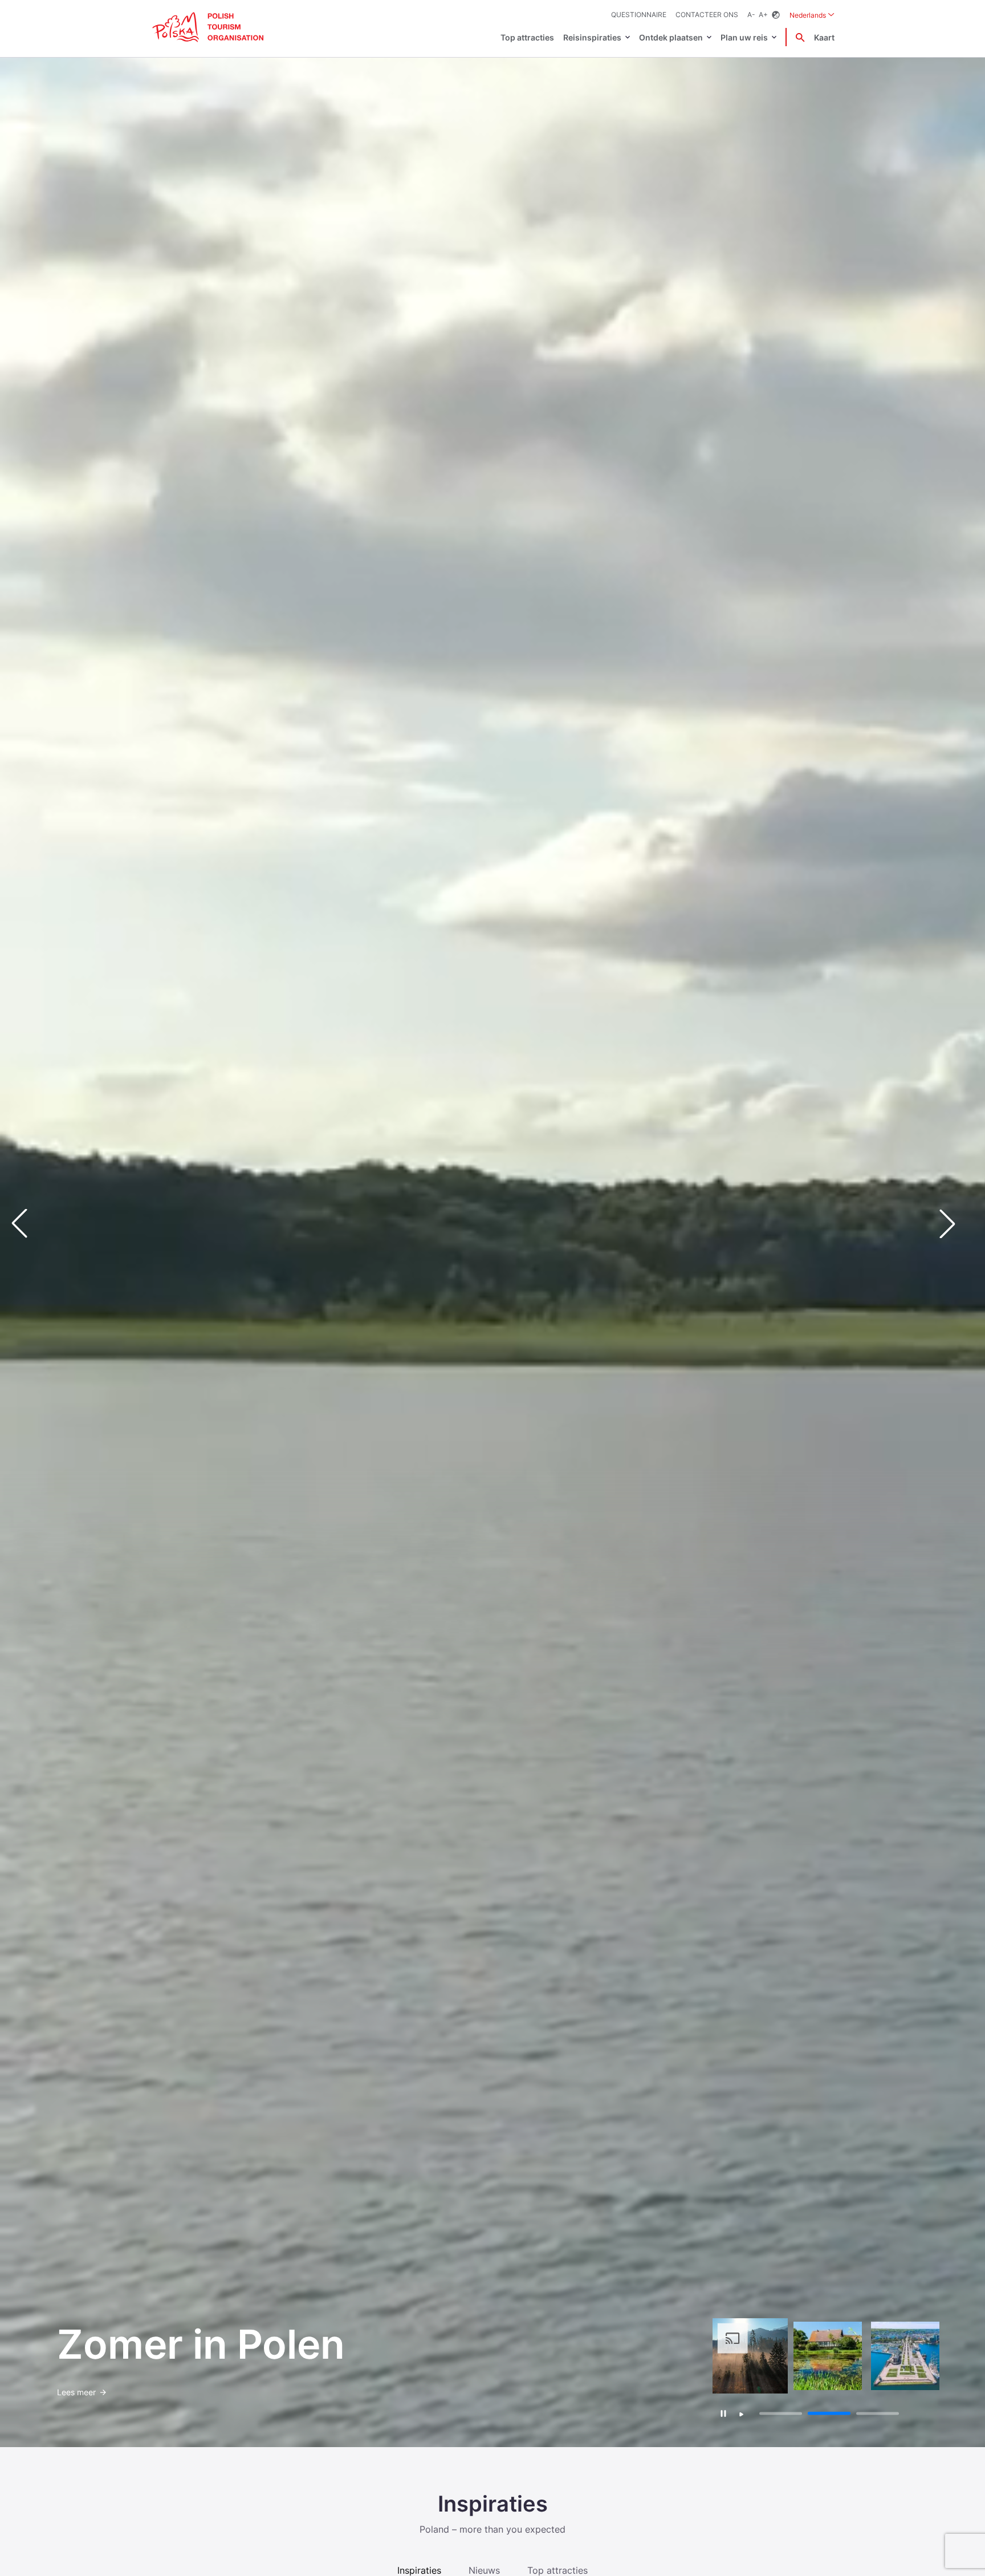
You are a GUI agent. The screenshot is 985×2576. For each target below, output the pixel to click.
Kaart (824, 37)
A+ (763, 15)
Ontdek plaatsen (671, 37)
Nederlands (812, 15)
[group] (750, 2356)
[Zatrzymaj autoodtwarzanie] (724, 2413)
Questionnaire (639, 15)
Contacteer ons (707, 15)
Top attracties (527, 37)
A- (751, 15)
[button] (956, 1224)
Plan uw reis (744, 37)
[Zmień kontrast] (776, 15)
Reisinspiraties (592, 37)
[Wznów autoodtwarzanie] (742, 2415)
